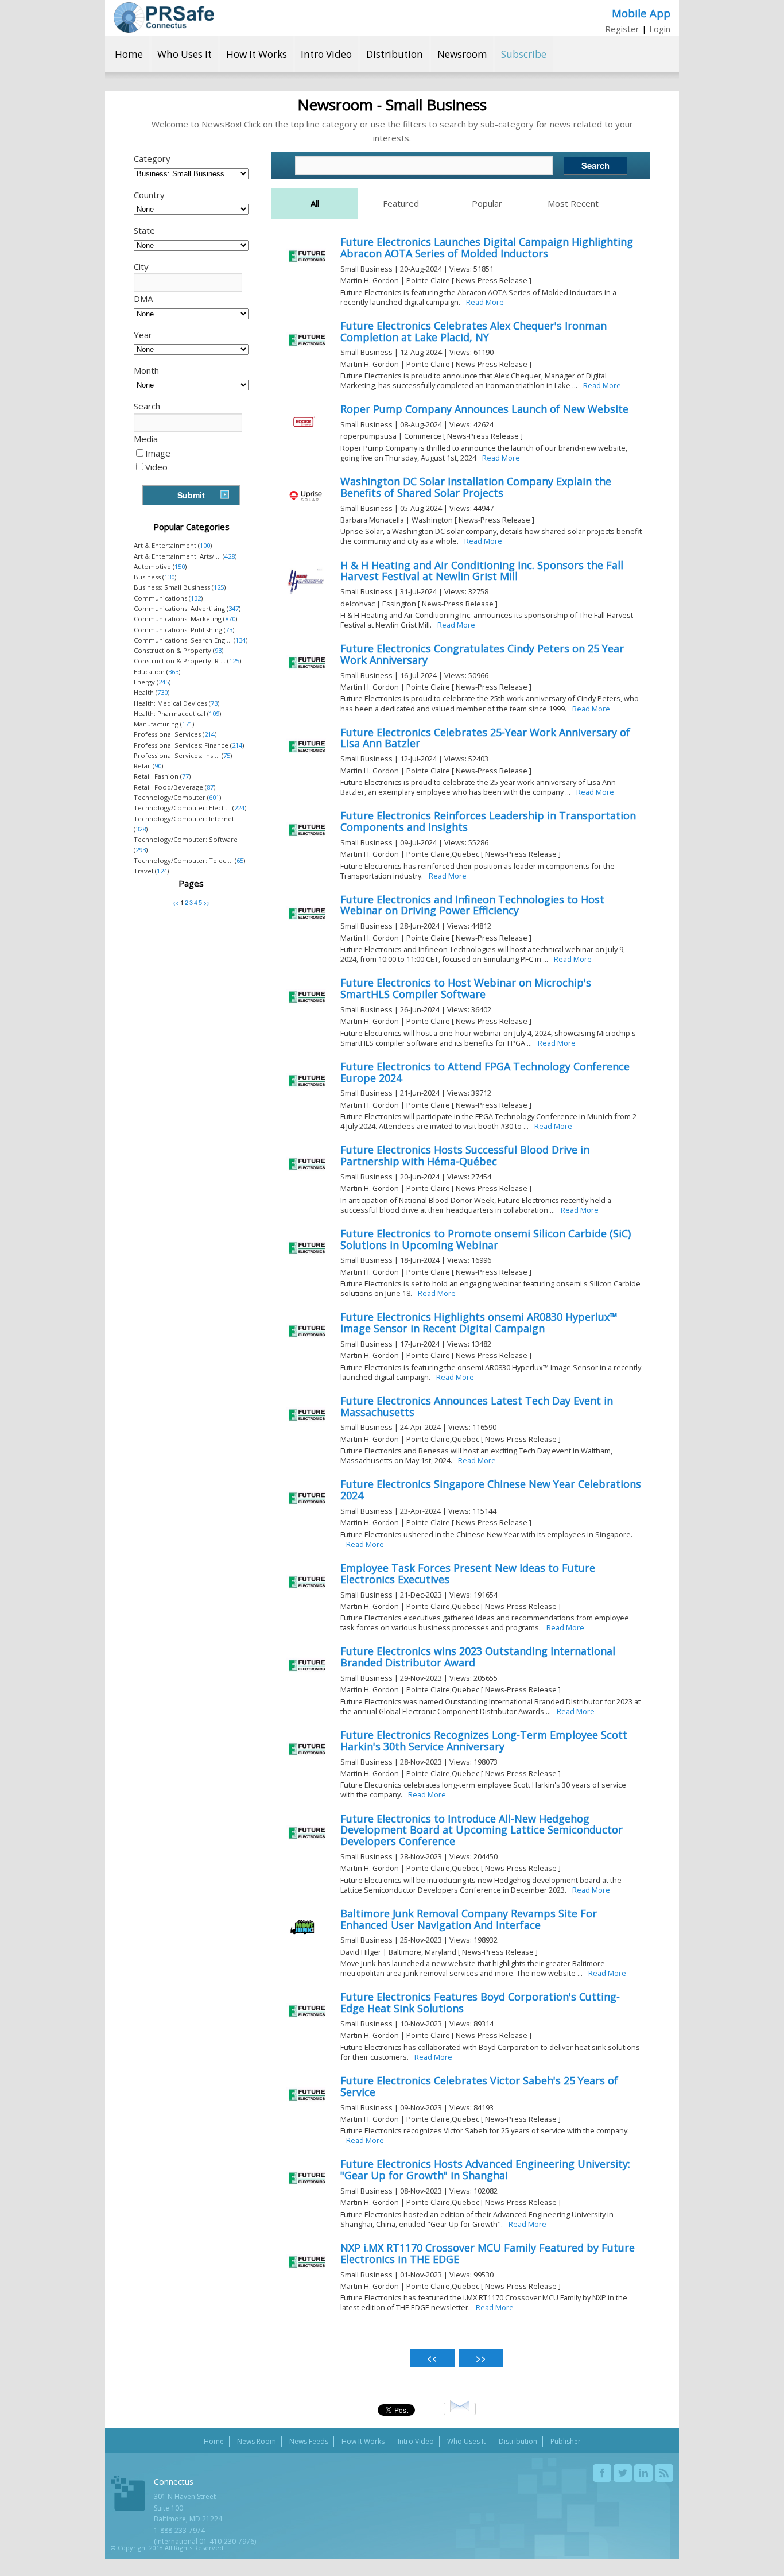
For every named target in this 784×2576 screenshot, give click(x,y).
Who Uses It (185, 54)
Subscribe (524, 54)
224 (239, 808)
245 (164, 682)
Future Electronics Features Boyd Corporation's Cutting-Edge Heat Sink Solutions (480, 2002)
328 (141, 829)
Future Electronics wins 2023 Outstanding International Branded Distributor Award (478, 1657)
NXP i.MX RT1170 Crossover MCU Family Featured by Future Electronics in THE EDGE (488, 2253)
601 (214, 797)
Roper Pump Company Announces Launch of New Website (484, 409)
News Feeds (309, 2441)
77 (185, 776)
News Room (257, 2441)
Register (622, 29)
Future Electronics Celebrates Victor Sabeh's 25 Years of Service (479, 2086)
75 (227, 755)
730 (162, 692)
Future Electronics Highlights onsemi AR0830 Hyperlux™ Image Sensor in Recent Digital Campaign (479, 1322)
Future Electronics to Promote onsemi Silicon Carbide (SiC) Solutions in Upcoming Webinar (486, 1239)
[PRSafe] (164, 18)
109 (214, 713)
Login (660, 29)
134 (240, 640)
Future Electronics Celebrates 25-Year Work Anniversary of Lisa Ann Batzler (485, 738)
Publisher (566, 2441)
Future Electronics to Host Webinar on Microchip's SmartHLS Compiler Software (466, 988)
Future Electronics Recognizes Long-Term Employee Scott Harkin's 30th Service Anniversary (484, 1740)
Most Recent (573, 203)
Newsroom (462, 54)
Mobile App (641, 13)
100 (205, 545)
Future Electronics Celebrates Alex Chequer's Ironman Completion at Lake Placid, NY (473, 331)
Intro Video (326, 54)
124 (162, 871)
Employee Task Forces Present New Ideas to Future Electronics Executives (468, 1573)
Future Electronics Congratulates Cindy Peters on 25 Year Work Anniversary (482, 654)
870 (230, 619)
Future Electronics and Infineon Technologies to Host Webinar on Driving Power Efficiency (472, 905)
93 (218, 650)
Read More (485, 302)
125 (219, 587)
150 (180, 566)
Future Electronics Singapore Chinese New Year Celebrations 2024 (491, 1490)
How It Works (257, 54)
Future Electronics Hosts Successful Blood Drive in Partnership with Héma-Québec (465, 1155)
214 (209, 734)
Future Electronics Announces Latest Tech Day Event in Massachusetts (477, 1406)
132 (196, 598)
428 (230, 556)
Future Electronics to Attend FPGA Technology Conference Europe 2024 (485, 1072)
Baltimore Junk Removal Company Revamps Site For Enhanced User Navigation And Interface (469, 1919)
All (315, 203)
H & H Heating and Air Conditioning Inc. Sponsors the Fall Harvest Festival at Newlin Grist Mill (482, 571)
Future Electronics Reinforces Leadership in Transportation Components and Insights (488, 821)
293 (141, 850)
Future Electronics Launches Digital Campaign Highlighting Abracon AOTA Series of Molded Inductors (487, 247)
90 (158, 766)
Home (129, 54)
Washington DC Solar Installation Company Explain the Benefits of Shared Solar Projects (476, 487)
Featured (401, 203)
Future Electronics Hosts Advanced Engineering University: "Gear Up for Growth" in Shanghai (485, 2169)
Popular (487, 203)
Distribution (395, 54)
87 (210, 787)
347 (234, 608)
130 (169, 577)
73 (229, 630)
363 (173, 672)
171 (187, 724)
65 (240, 860)
